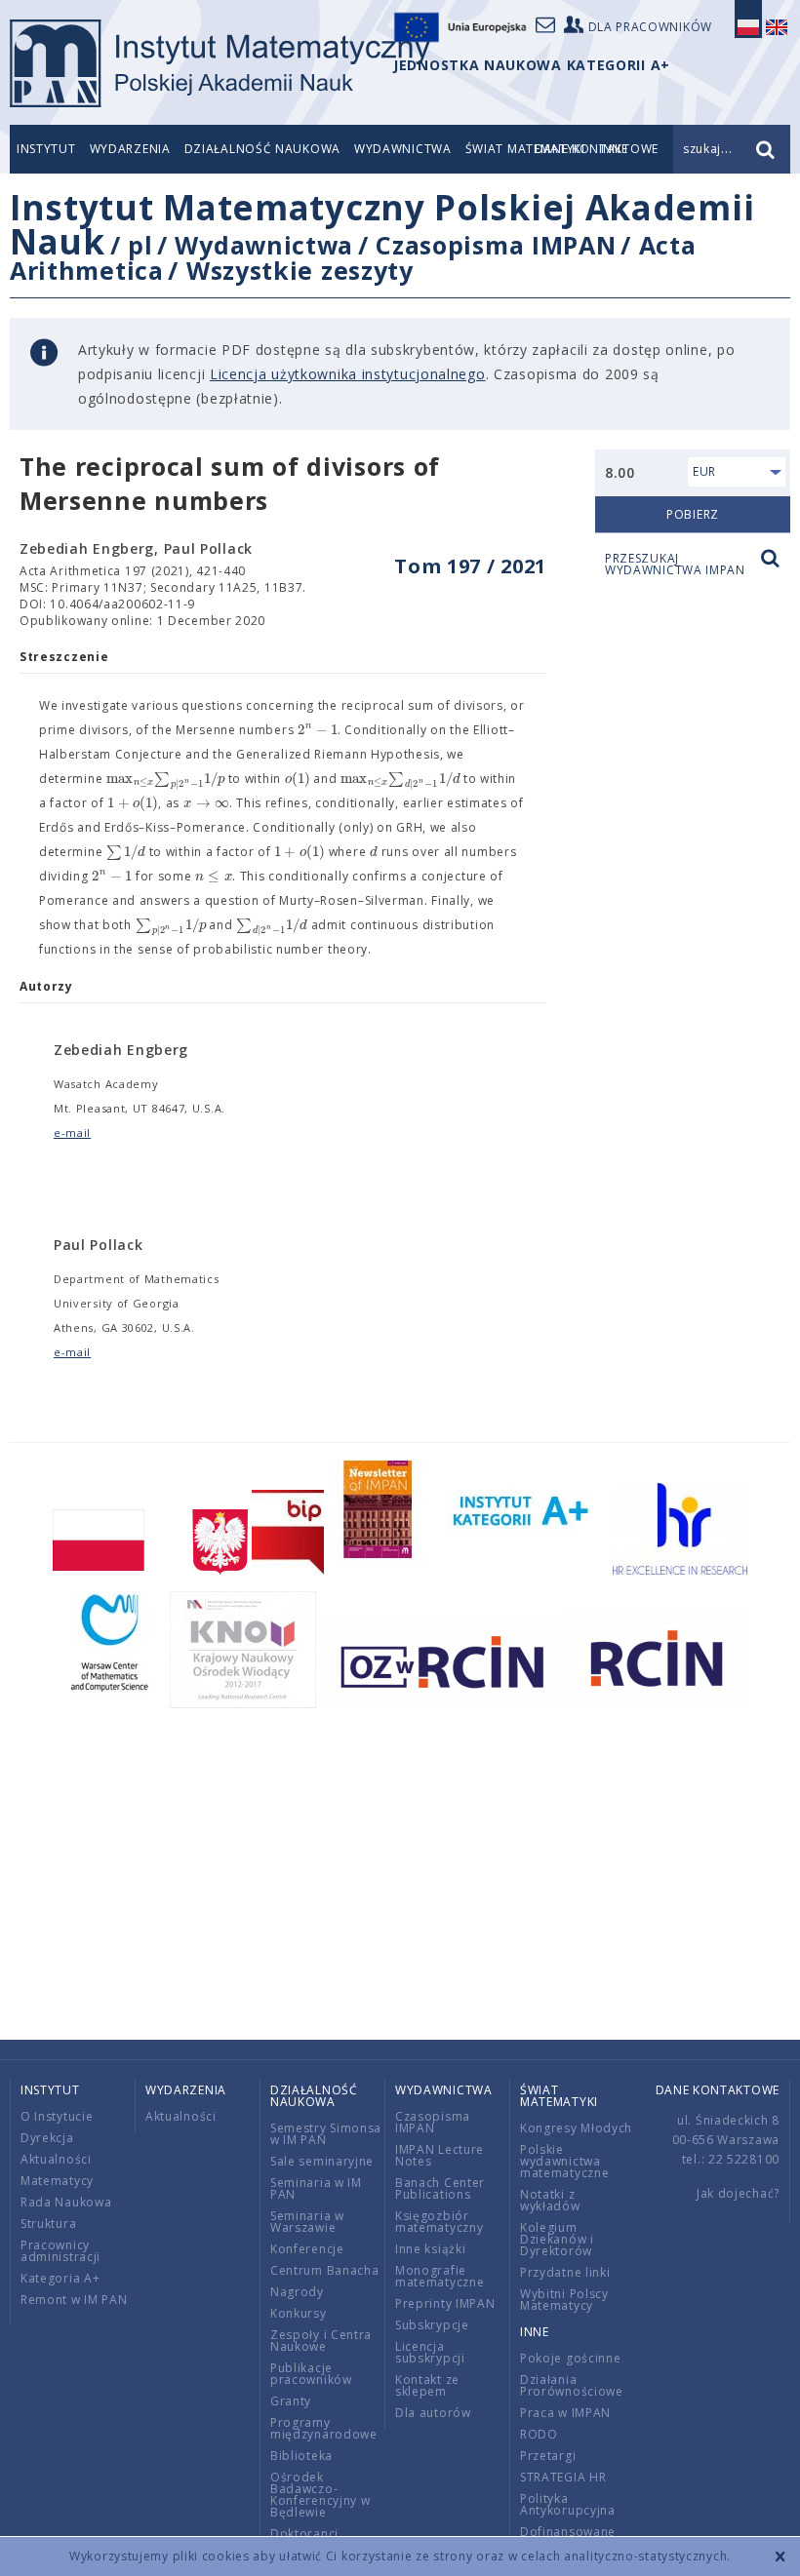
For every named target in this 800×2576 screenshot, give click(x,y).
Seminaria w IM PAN (316, 2188)
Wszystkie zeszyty (300, 270)
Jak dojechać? (738, 2193)
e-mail (72, 1132)
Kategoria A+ (60, 2278)
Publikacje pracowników (311, 2374)
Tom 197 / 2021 (470, 566)
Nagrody (297, 2292)
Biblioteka (301, 2456)
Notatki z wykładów (550, 2200)
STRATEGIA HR (563, 2477)
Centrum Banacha (325, 2270)
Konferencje (307, 2249)
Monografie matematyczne (440, 2276)
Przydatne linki (565, 2272)
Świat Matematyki (559, 2096)
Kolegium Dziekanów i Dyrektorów (557, 2239)
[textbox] (318, 730)
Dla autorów (433, 2413)
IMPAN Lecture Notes (440, 2155)
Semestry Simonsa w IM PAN (326, 2134)
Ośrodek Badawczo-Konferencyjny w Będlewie (320, 2495)
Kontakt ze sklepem (427, 2385)
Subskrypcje (432, 2325)
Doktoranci (304, 2534)
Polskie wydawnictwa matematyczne (564, 2161)
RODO (539, 2434)
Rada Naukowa (66, 2202)
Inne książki (430, 2249)
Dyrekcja (47, 2138)
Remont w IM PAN (74, 2300)
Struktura (48, 2224)
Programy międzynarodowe (324, 2428)
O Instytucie (57, 2116)
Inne (535, 2332)
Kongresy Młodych (576, 2128)
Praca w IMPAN (565, 2413)
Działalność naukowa (262, 149)
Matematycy (57, 2181)
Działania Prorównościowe (572, 2385)
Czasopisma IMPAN (496, 245)
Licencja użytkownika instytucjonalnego (348, 374)
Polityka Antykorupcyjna (568, 2504)
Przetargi (548, 2456)
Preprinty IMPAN (445, 2303)
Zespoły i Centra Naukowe (321, 2341)
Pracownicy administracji (60, 2251)
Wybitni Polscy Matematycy (564, 2300)
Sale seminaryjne (322, 2161)
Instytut (46, 149)
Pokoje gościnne (571, 2358)
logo (220, 63)
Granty (291, 2401)
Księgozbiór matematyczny (439, 2222)
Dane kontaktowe (718, 2090)
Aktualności (56, 2159)
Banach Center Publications (440, 2188)
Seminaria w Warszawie (307, 2222)
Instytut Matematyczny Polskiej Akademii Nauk (382, 224)
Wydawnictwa (403, 149)
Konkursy (299, 2313)
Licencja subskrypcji (430, 2352)
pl (140, 245)
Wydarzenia (130, 149)
